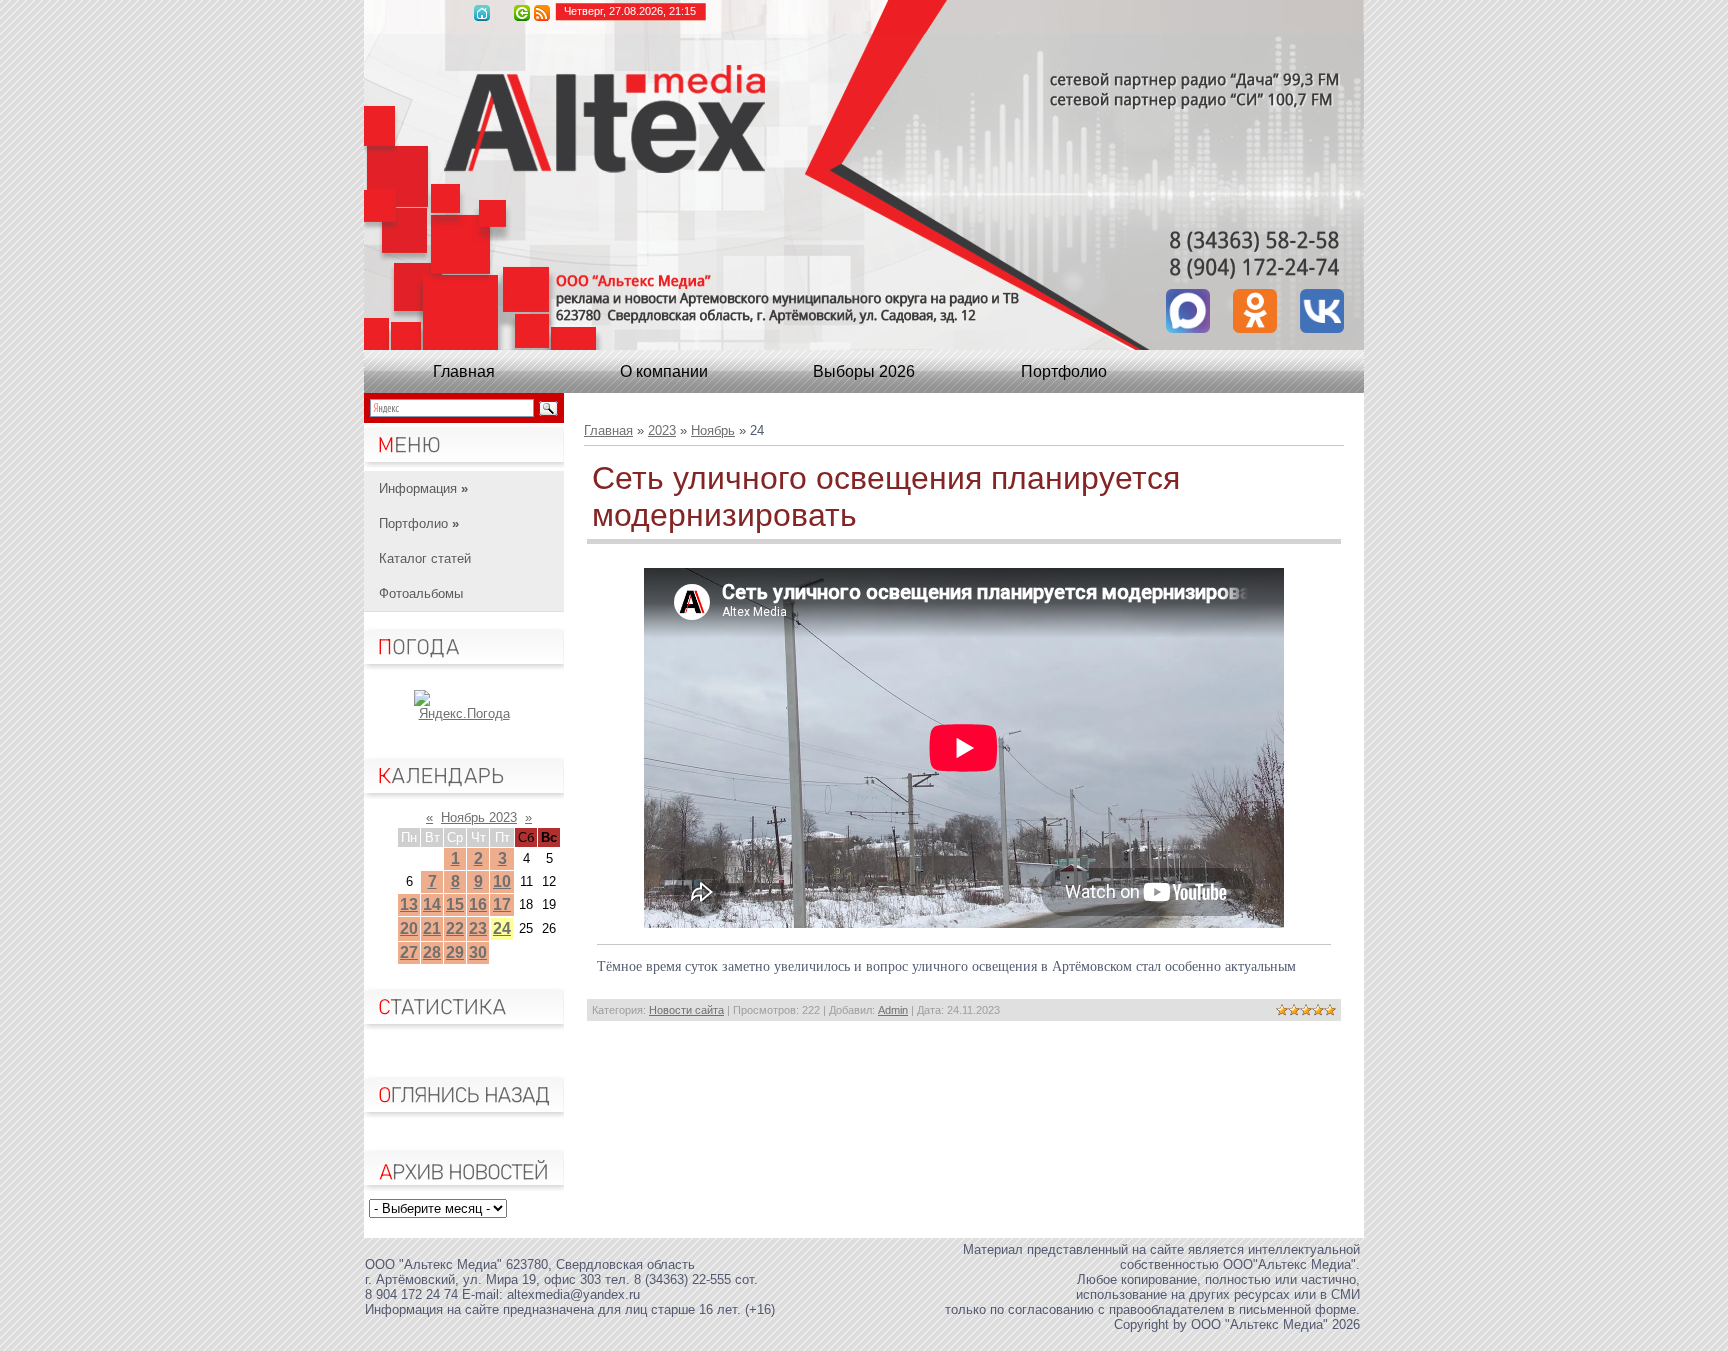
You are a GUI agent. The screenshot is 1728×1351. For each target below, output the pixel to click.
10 (502, 881)
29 (455, 952)
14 (432, 904)
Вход (522, 13)
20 (409, 928)
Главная (482, 13)
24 (502, 928)
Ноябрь (713, 430)
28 (432, 952)
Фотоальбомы (421, 593)
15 (455, 904)
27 (409, 952)
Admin (893, 1010)
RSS (542, 13)
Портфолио (1064, 371)
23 (478, 928)
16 (478, 904)
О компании (664, 371)
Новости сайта (686, 1010)
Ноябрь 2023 (479, 817)
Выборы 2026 (864, 371)
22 (455, 928)
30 (478, 952)
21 (432, 928)
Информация (423, 488)
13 (409, 904)
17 (502, 904)
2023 (662, 430)
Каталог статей (425, 558)
